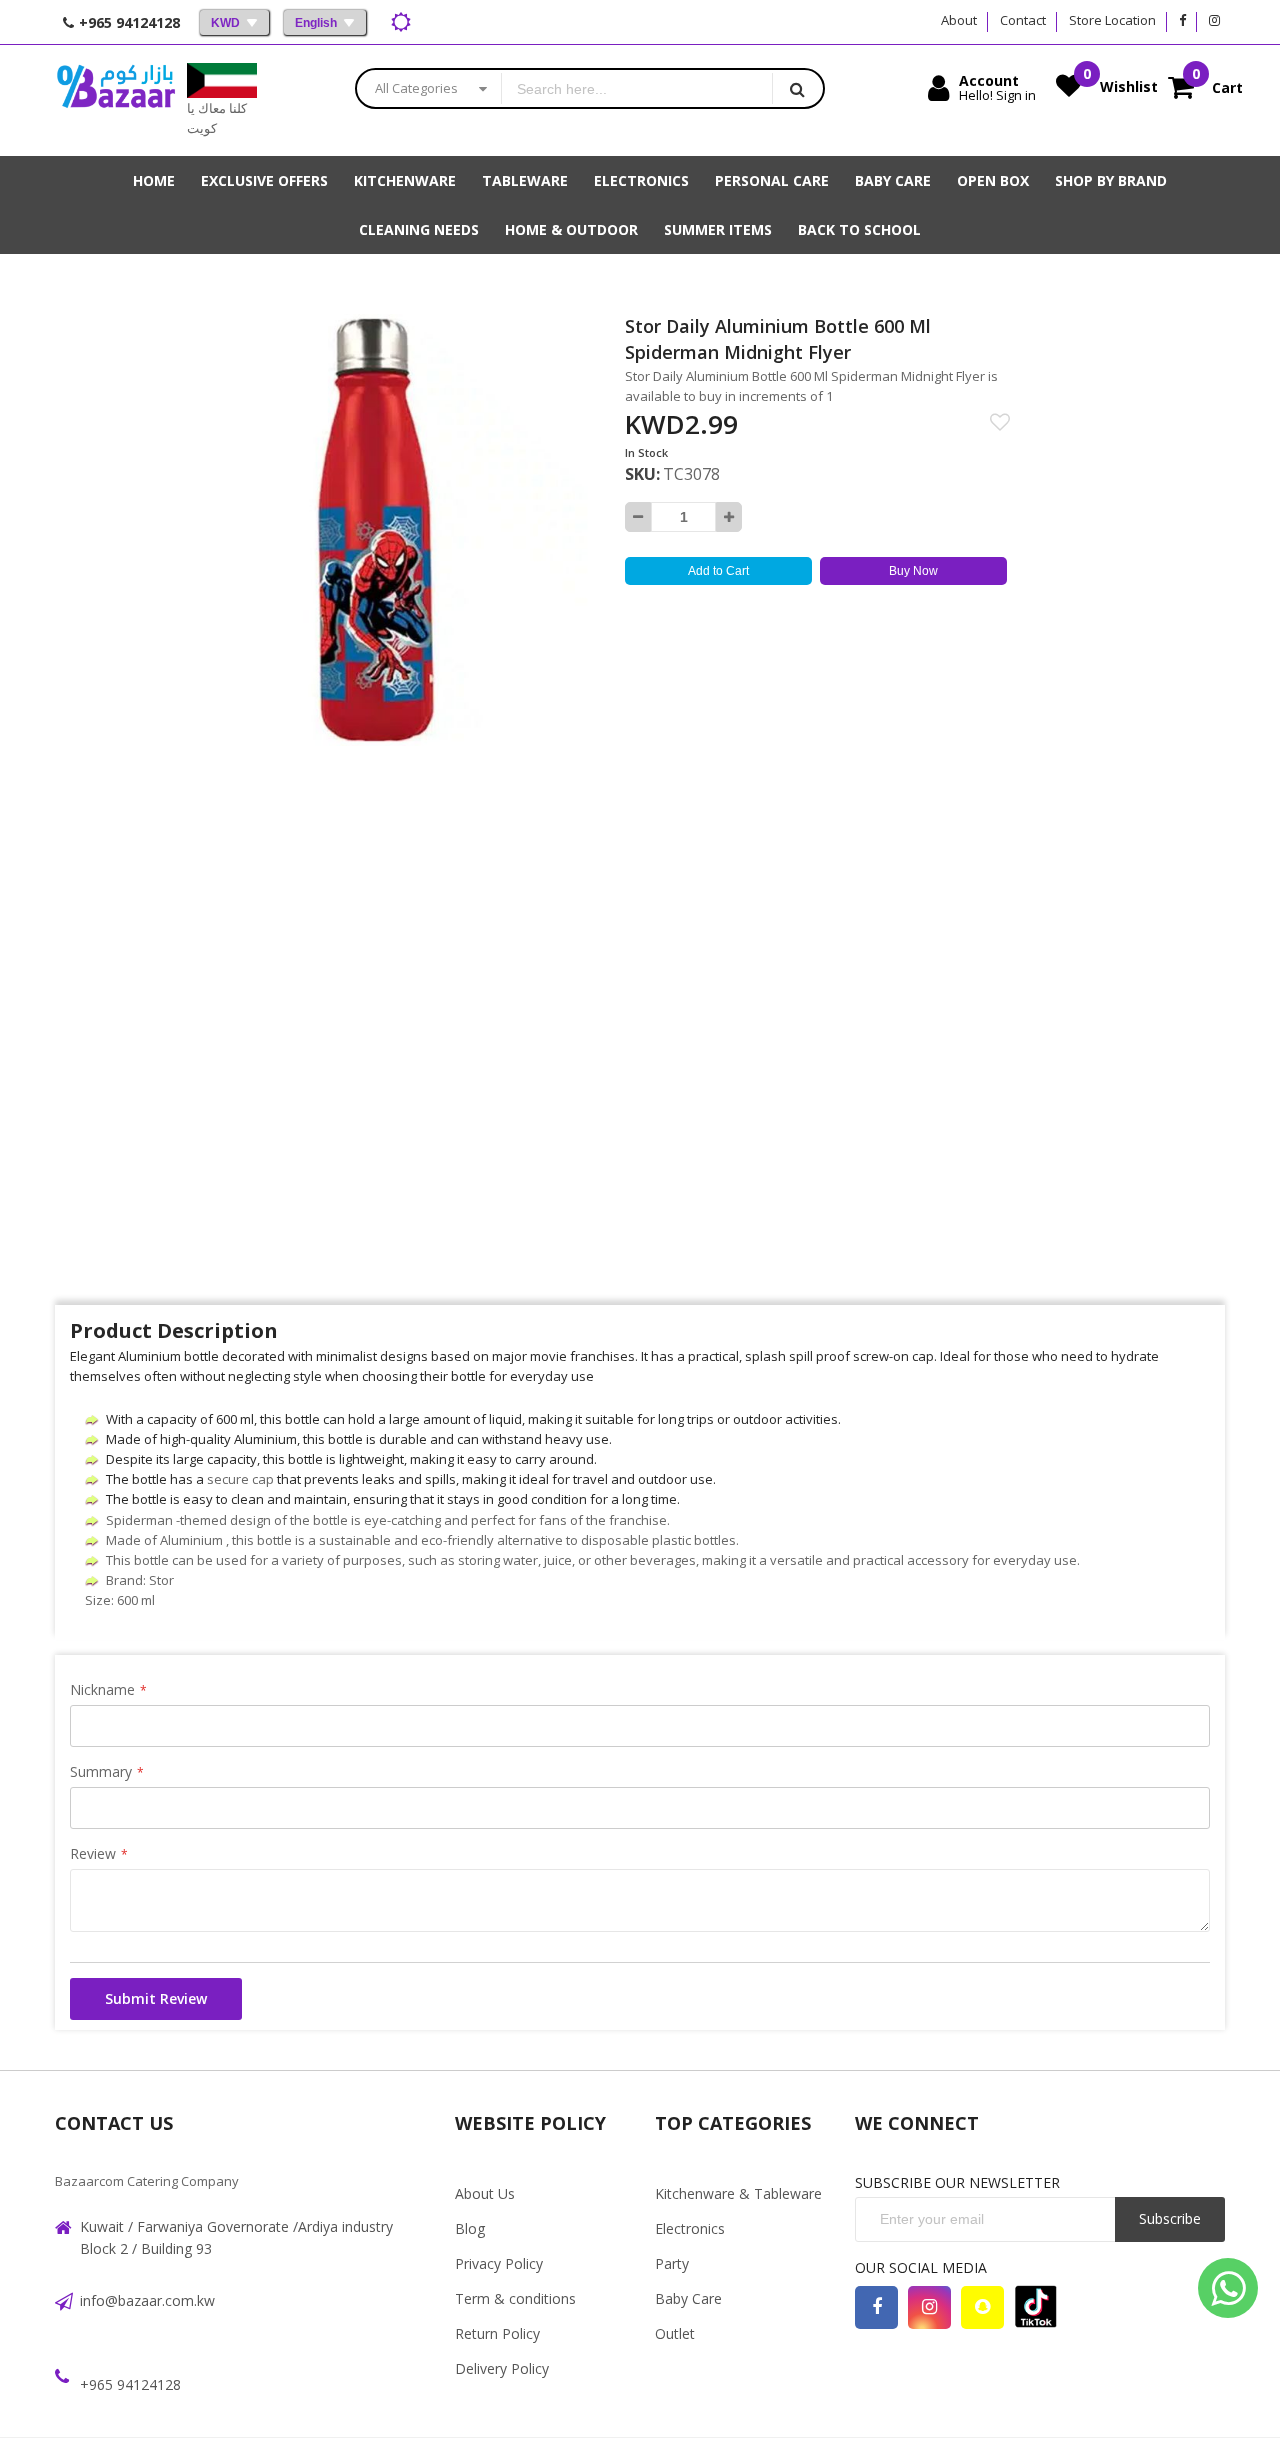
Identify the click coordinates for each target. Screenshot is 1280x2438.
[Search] (797, 88)
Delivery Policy (502, 2368)
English (316, 23)
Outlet (675, 2333)
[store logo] (116, 100)
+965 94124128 (130, 2384)
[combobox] (637, 88)
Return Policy (497, 2333)
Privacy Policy (499, 2263)
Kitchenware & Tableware (738, 2193)
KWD (225, 23)
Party (672, 2263)
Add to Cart (718, 571)
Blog (470, 2228)
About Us (485, 2193)
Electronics (690, 2228)
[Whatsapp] (1228, 2288)
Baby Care (688, 2298)
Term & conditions (515, 2298)
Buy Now (913, 571)
